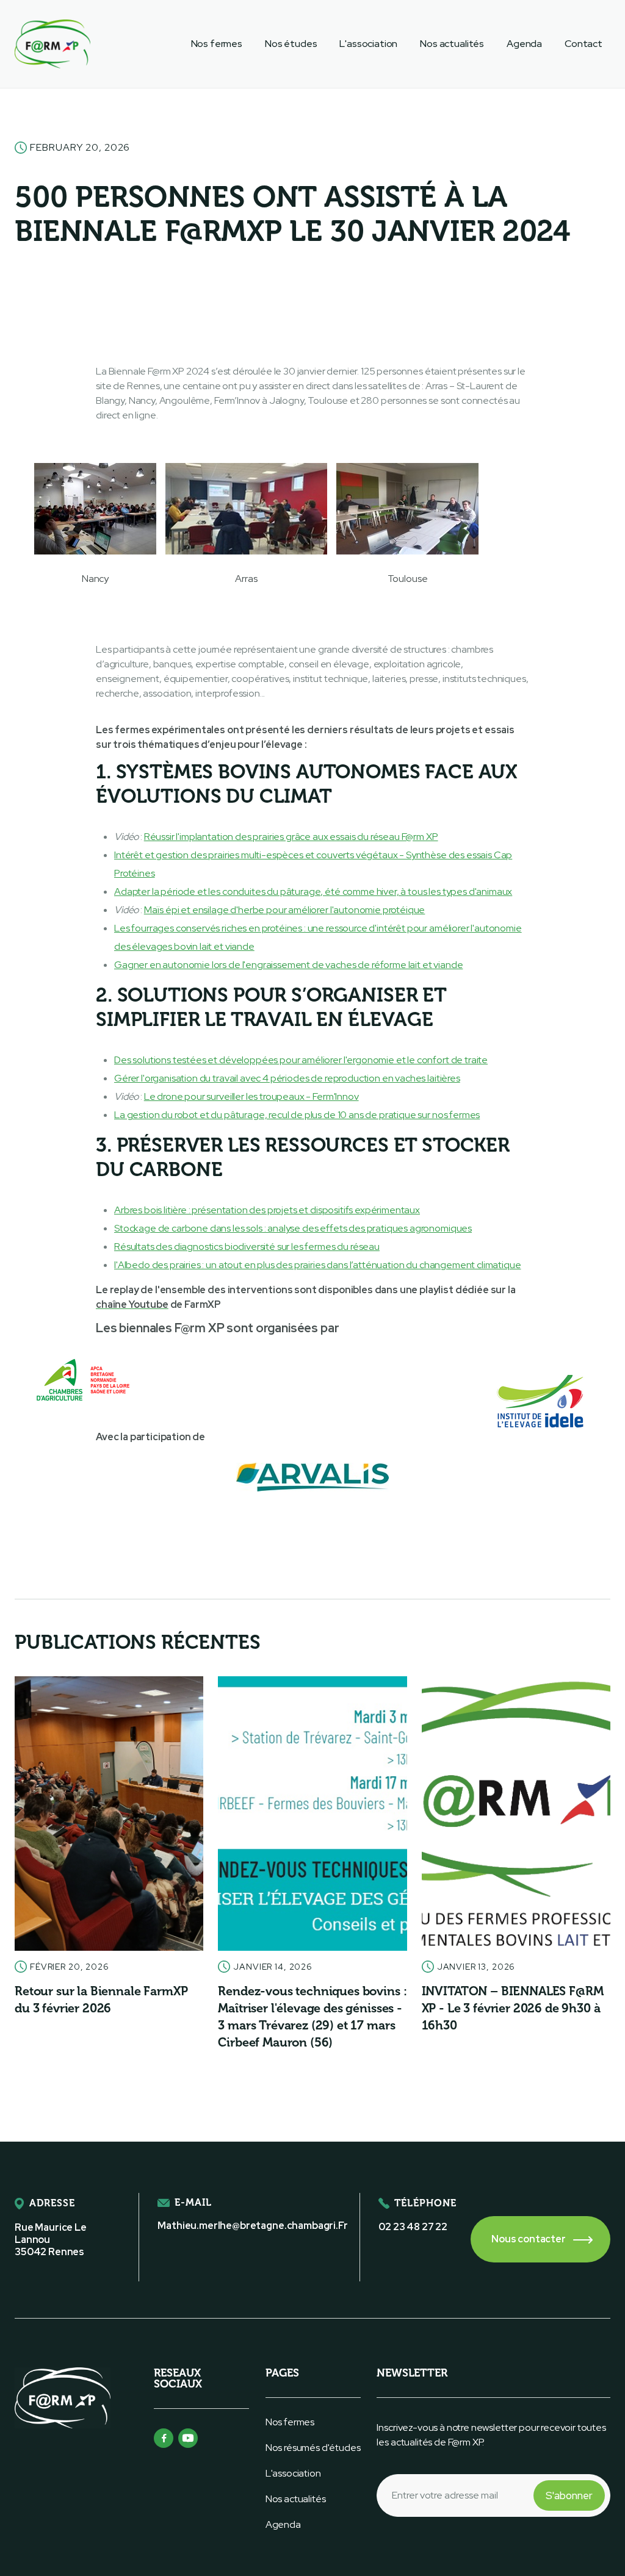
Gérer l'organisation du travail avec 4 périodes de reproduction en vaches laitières (287, 1078)
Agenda (524, 44)
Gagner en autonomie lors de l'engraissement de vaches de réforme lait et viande (288, 965)
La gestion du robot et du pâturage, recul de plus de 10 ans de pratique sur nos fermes (297, 1115)
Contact (583, 44)
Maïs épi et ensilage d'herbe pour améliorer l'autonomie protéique (285, 910)
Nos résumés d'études (313, 2448)
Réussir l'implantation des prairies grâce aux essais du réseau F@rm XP (291, 837)
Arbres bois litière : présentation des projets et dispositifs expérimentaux (267, 1210)
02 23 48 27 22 (413, 2227)
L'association (368, 44)
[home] (52, 44)
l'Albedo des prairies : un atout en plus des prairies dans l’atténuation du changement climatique (317, 1265)
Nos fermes (217, 44)
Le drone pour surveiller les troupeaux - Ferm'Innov (251, 1096)
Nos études (291, 44)
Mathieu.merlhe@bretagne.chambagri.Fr (252, 2226)
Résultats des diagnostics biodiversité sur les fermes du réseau (247, 1247)
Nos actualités (452, 44)
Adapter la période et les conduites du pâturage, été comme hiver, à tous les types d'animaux (313, 892)
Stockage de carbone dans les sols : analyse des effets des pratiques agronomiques (293, 1228)
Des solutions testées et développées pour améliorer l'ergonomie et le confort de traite (301, 1060)
